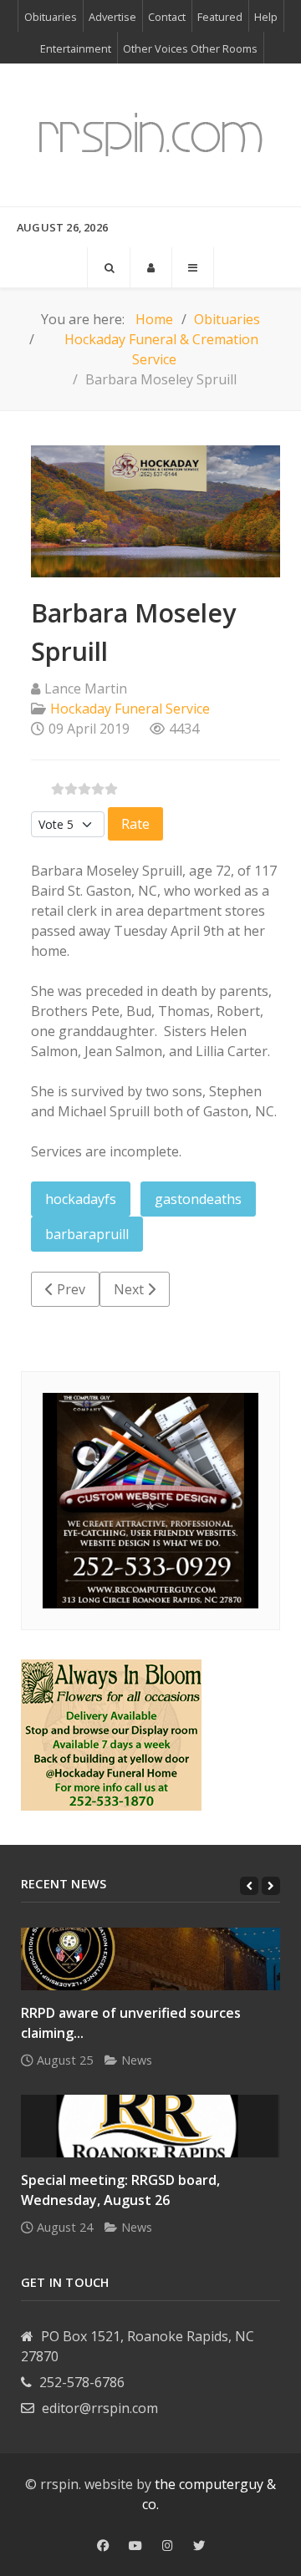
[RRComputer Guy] (150, 1500)
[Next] (271, 1886)
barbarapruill (87, 1234)
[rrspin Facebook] (103, 2546)
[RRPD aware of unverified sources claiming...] (150, 1959)
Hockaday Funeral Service (130, 709)
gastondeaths (198, 1199)
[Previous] (249, 1886)
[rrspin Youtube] (135, 2546)
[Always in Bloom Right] (111, 1734)
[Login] (151, 267)
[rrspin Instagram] (168, 2546)
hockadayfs (81, 1199)
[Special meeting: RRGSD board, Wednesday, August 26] (150, 2126)
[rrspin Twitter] (199, 2546)
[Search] (109, 267)
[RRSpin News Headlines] (150, 135)
